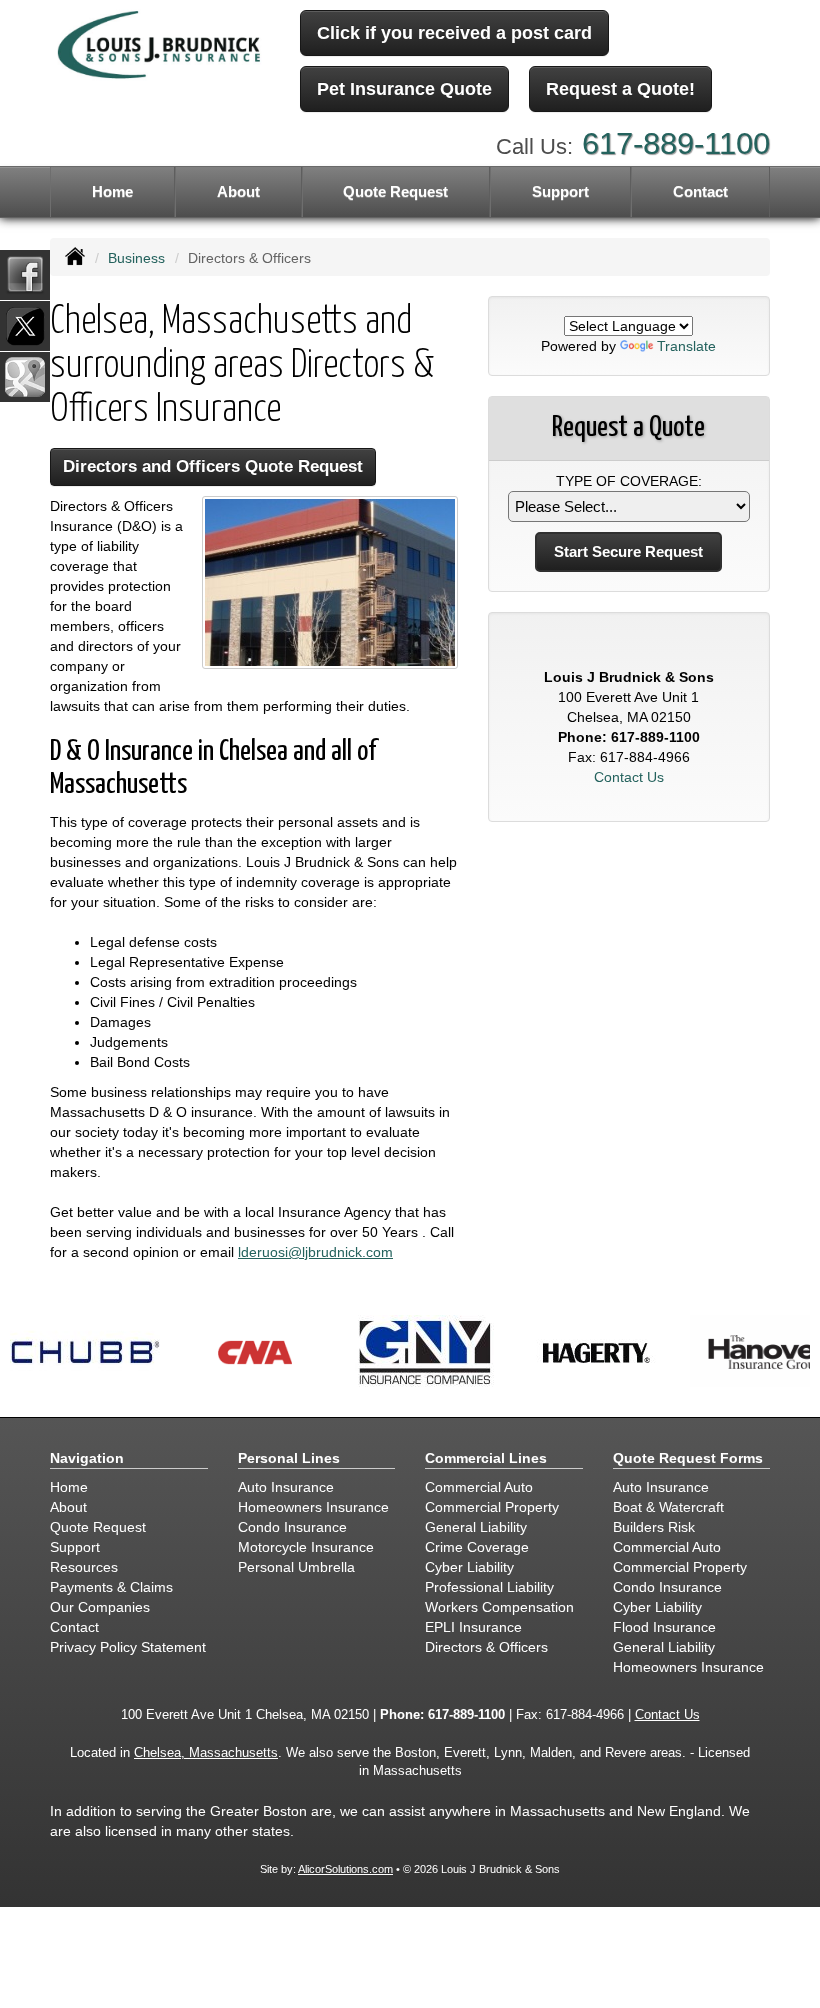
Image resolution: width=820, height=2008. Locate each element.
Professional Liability (489, 1587)
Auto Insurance (286, 1487)
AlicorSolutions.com (345, 1869)
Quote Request (98, 1527)
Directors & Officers (486, 1647)
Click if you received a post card (454, 33)
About (238, 191)
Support (75, 1547)
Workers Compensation (499, 1607)
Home (112, 191)
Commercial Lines (486, 1458)
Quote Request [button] (395, 191)
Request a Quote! (620, 89)
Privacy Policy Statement (128, 1647)
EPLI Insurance (473, 1627)
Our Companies (100, 1607)
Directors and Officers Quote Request (213, 466)
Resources (84, 1567)
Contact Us (629, 777)
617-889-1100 (676, 143)
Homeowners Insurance (313, 1507)
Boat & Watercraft (668, 1507)
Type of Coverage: (629, 481)
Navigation (87, 1458)
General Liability (476, 1527)
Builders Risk (654, 1527)
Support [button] (560, 191)
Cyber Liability (469, 1567)
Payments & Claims (111, 1587)
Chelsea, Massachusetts (206, 1753)
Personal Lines (289, 1458)
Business (136, 258)
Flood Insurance (664, 1627)
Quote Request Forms (688, 1458)
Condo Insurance (292, 1527)
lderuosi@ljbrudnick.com (315, 1252)
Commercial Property (492, 1507)
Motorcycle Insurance (306, 1547)
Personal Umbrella (296, 1567)
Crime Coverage (477, 1547)
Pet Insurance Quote (404, 89)
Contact (700, 191)
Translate (686, 346)
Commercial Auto (479, 1487)
